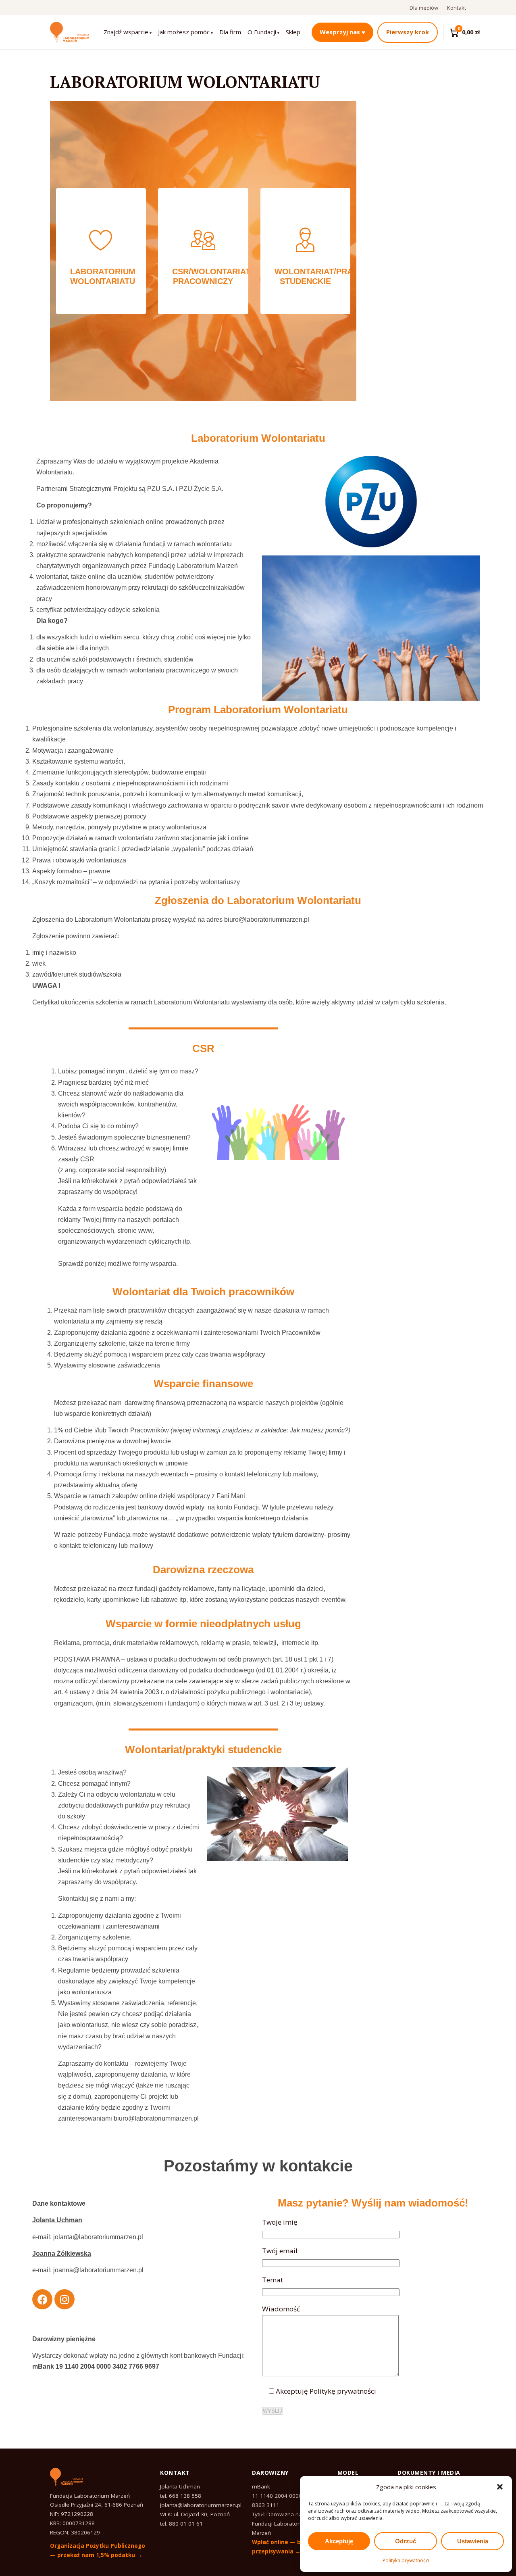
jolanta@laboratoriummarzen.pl (98, 2237)
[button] (500, 2487)
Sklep (293, 32)
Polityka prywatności (406, 2560)
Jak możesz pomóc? (319, 1430)
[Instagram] (64, 2299)
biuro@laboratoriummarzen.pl (267, 920)
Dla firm (230, 32)
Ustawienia (473, 2541)
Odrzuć (406, 2541)
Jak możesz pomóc (184, 32)
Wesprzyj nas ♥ (342, 32)
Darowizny (270, 2473)
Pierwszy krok (408, 32)
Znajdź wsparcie (126, 32)
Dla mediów (424, 8)
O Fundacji (262, 32)
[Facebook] (42, 2299)
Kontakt (457, 8)
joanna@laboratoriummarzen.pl (98, 2270)
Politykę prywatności (343, 2391)
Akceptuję (339, 2541)
